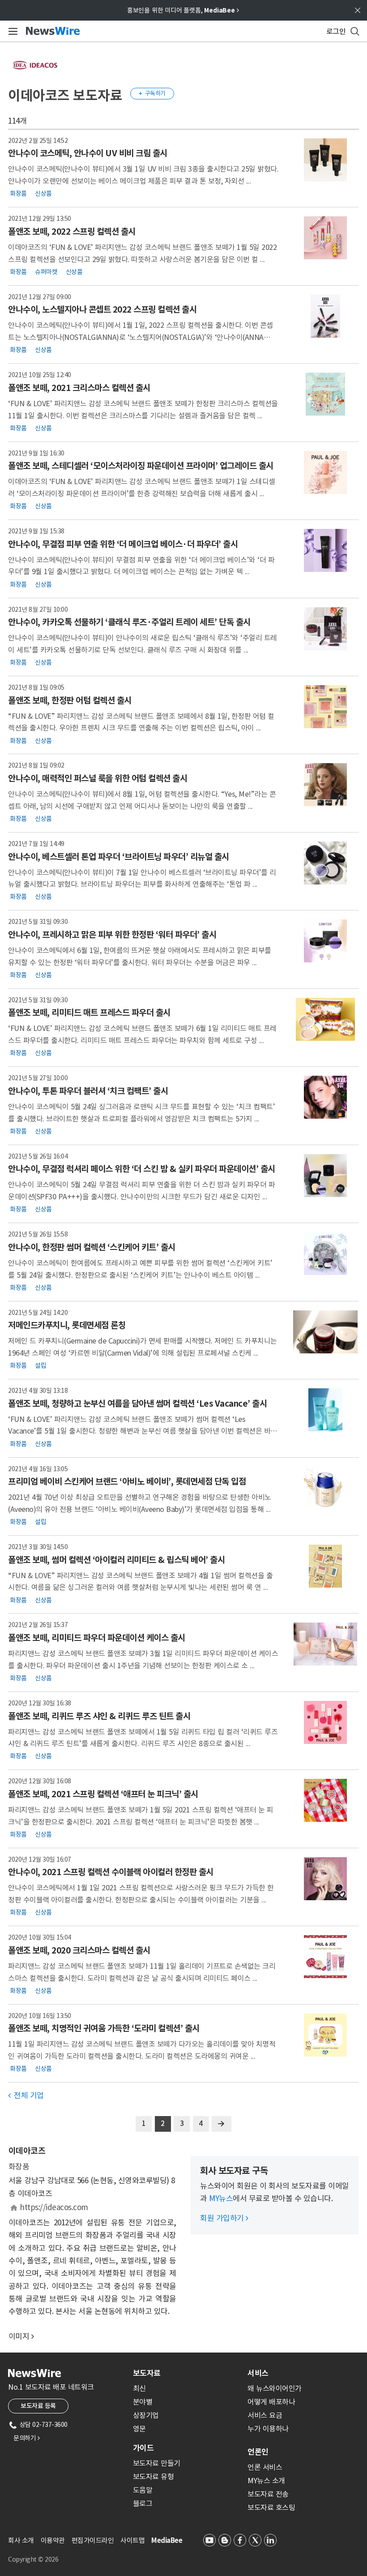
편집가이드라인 (93, 2540)
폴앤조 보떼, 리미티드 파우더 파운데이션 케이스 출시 (97, 1638)
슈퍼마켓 (46, 271)
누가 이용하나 (268, 2429)
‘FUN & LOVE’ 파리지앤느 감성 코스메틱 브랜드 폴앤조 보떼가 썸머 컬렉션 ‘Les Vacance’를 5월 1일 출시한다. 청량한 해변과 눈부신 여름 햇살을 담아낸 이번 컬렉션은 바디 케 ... (143, 1431)
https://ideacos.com (54, 2207)
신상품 (43, 193)
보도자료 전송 (268, 2494)
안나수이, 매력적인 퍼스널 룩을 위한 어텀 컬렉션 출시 (98, 778)
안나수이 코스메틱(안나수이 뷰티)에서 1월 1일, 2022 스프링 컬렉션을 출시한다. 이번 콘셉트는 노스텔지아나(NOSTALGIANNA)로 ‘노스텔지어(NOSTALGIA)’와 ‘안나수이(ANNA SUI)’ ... (141, 337)
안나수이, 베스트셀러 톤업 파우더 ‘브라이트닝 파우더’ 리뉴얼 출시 (119, 857)
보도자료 (147, 2373)
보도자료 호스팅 (271, 2507)
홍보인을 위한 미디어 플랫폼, (183, 10)
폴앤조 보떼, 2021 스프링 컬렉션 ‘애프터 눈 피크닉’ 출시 (103, 1794)
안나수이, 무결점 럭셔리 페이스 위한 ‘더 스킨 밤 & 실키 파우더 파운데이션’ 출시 (142, 1169)
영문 (139, 2429)
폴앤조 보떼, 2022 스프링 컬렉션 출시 (72, 232)
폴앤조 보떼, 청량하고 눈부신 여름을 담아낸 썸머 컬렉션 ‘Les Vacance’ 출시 (137, 1404)
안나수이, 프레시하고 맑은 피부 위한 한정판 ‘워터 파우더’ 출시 (112, 935)
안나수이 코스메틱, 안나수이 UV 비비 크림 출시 (88, 153)
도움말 (143, 2490)
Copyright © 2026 (33, 2559)
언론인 (258, 2452)
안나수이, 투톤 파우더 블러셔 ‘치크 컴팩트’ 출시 (88, 1091)
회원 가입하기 (224, 2218)
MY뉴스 (221, 2198)
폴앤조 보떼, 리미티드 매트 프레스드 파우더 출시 (89, 1013)
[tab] (187, 2373)
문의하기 (26, 2438)
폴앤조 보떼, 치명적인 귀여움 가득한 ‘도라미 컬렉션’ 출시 (104, 2028)
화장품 (18, 193)
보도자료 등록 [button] (38, 2406)
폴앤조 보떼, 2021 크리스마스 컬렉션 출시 (79, 388)
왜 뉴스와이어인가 (275, 2388)
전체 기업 (26, 2095)
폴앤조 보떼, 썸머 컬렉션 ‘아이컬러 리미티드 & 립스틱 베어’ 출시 (116, 1560)
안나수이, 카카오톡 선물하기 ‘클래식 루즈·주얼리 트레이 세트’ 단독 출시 (129, 622)
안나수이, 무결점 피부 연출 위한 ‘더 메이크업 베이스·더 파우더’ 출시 (123, 544)
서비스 (258, 2373)
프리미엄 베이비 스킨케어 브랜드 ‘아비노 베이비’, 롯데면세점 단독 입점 (127, 1481)
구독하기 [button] (152, 93)
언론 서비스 (265, 2467)
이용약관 (53, 2540)
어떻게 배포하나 (271, 2402)
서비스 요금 (265, 2415)
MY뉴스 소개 (266, 2481)
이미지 (19, 2336)
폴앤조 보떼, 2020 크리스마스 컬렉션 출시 (79, 1950)
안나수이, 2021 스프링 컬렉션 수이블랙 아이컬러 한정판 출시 (111, 1872)
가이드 (143, 2448)
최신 (139, 2388)
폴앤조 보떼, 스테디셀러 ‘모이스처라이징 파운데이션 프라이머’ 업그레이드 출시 (141, 466)
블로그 (143, 2503)
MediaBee (167, 2540)
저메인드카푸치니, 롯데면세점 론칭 (67, 1325)
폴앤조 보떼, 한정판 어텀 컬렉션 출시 (70, 700)
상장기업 (146, 2415)
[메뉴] (11, 31)
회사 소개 (21, 2540)
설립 (41, 1365)
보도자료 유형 (154, 2477)
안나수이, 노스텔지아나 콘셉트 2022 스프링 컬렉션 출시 (102, 309)
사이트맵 (132, 2540)
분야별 (143, 2402)
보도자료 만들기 (157, 2463)
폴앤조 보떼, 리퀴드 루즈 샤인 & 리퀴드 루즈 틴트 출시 (99, 1716)
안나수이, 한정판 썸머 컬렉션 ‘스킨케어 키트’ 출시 (92, 1247)
